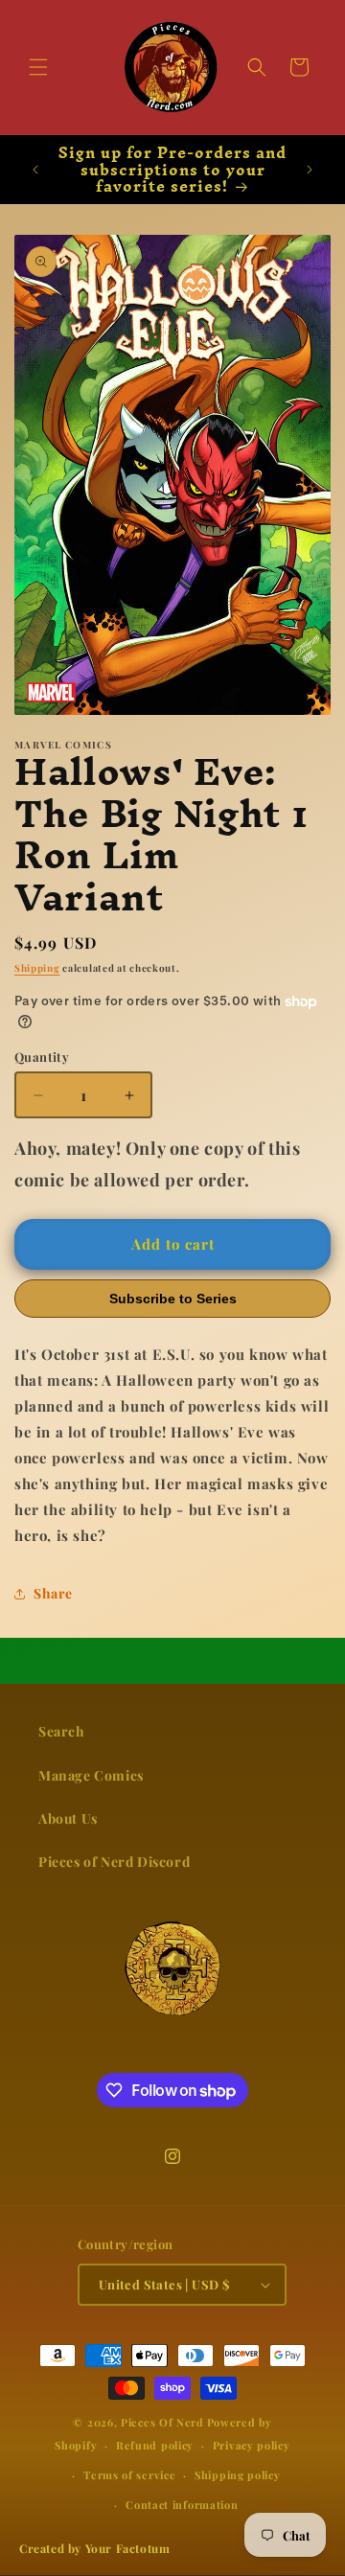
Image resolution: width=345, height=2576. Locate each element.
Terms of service (129, 2475)
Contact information (182, 2505)
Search (62, 1731)
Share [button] (53, 1593)
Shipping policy (238, 2475)
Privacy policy (252, 2445)
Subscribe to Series (173, 1299)
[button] (38, 67)
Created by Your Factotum (94, 2548)
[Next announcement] (310, 170)
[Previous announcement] (35, 170)
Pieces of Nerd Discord (114, 1862)
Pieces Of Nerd (162, 2422)
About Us (68, 1818)
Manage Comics (91, 1775)
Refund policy (155, 2445)
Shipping (37, 968)
